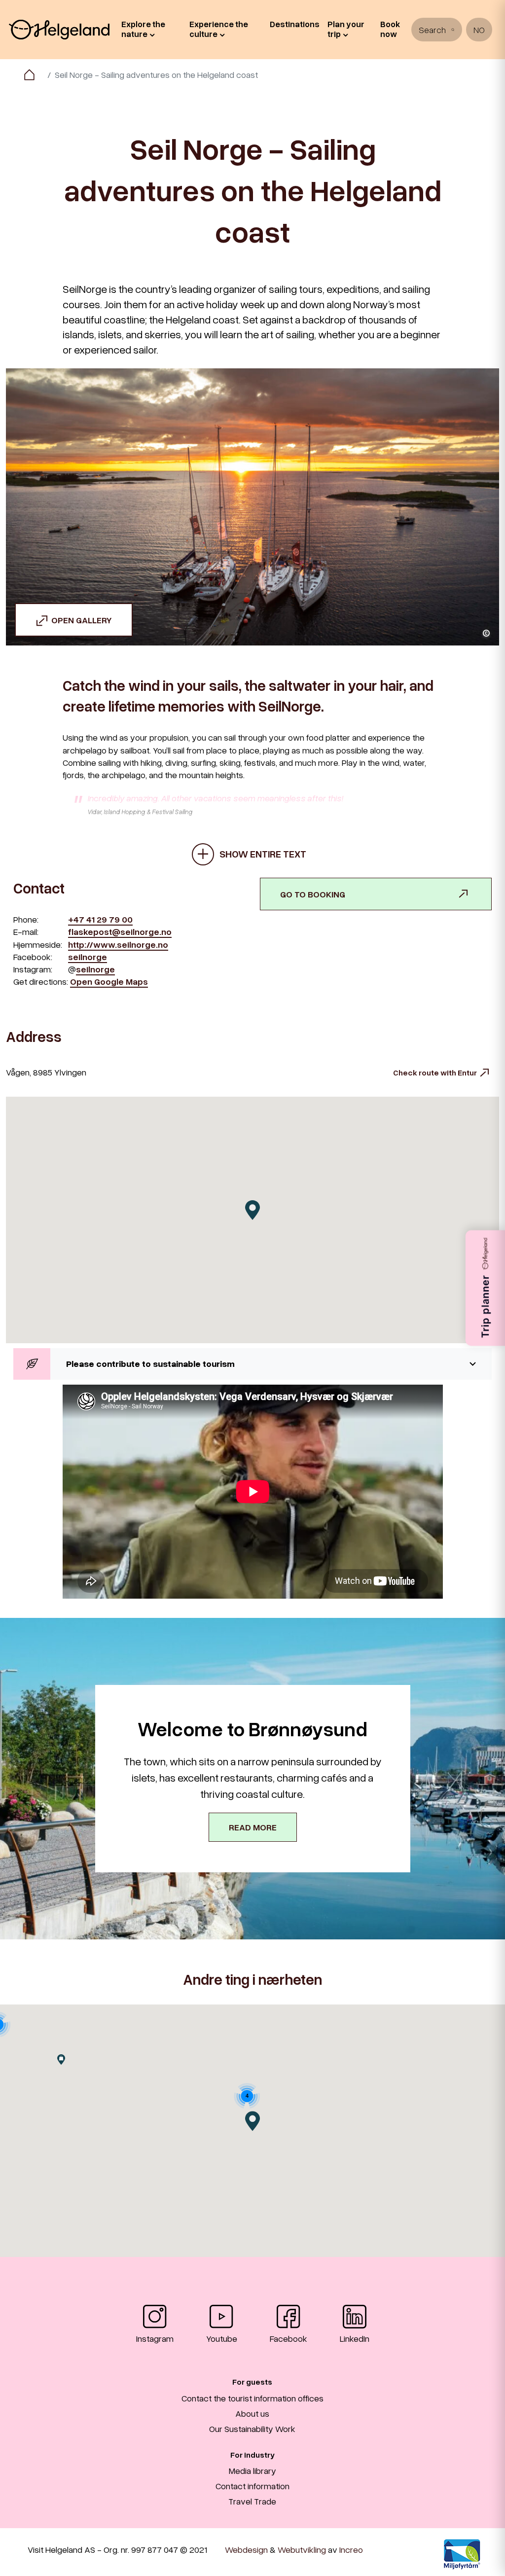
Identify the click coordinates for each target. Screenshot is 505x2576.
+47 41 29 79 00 (100, 919)
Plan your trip (346, 29)
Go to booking (313, 894)
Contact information (252, 2486)
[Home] (29, 75)
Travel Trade (252, 2501)
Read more (253, 1827)
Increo (351, 2549)
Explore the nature (143, 29)
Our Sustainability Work (252, 2429)
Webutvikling (302, 2549)
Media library (252, 2470)
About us (252, 2413)
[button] (252, 1364)
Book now (390, 29)
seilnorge (88, 957)
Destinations (295, 24)
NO (479, 30)
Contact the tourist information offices (252, 2398)
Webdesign (246, 2549)
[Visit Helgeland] (59, 30)
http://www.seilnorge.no (118, 944)
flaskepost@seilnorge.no (120, 931)
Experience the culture (219, 29)
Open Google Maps (109, 981)
